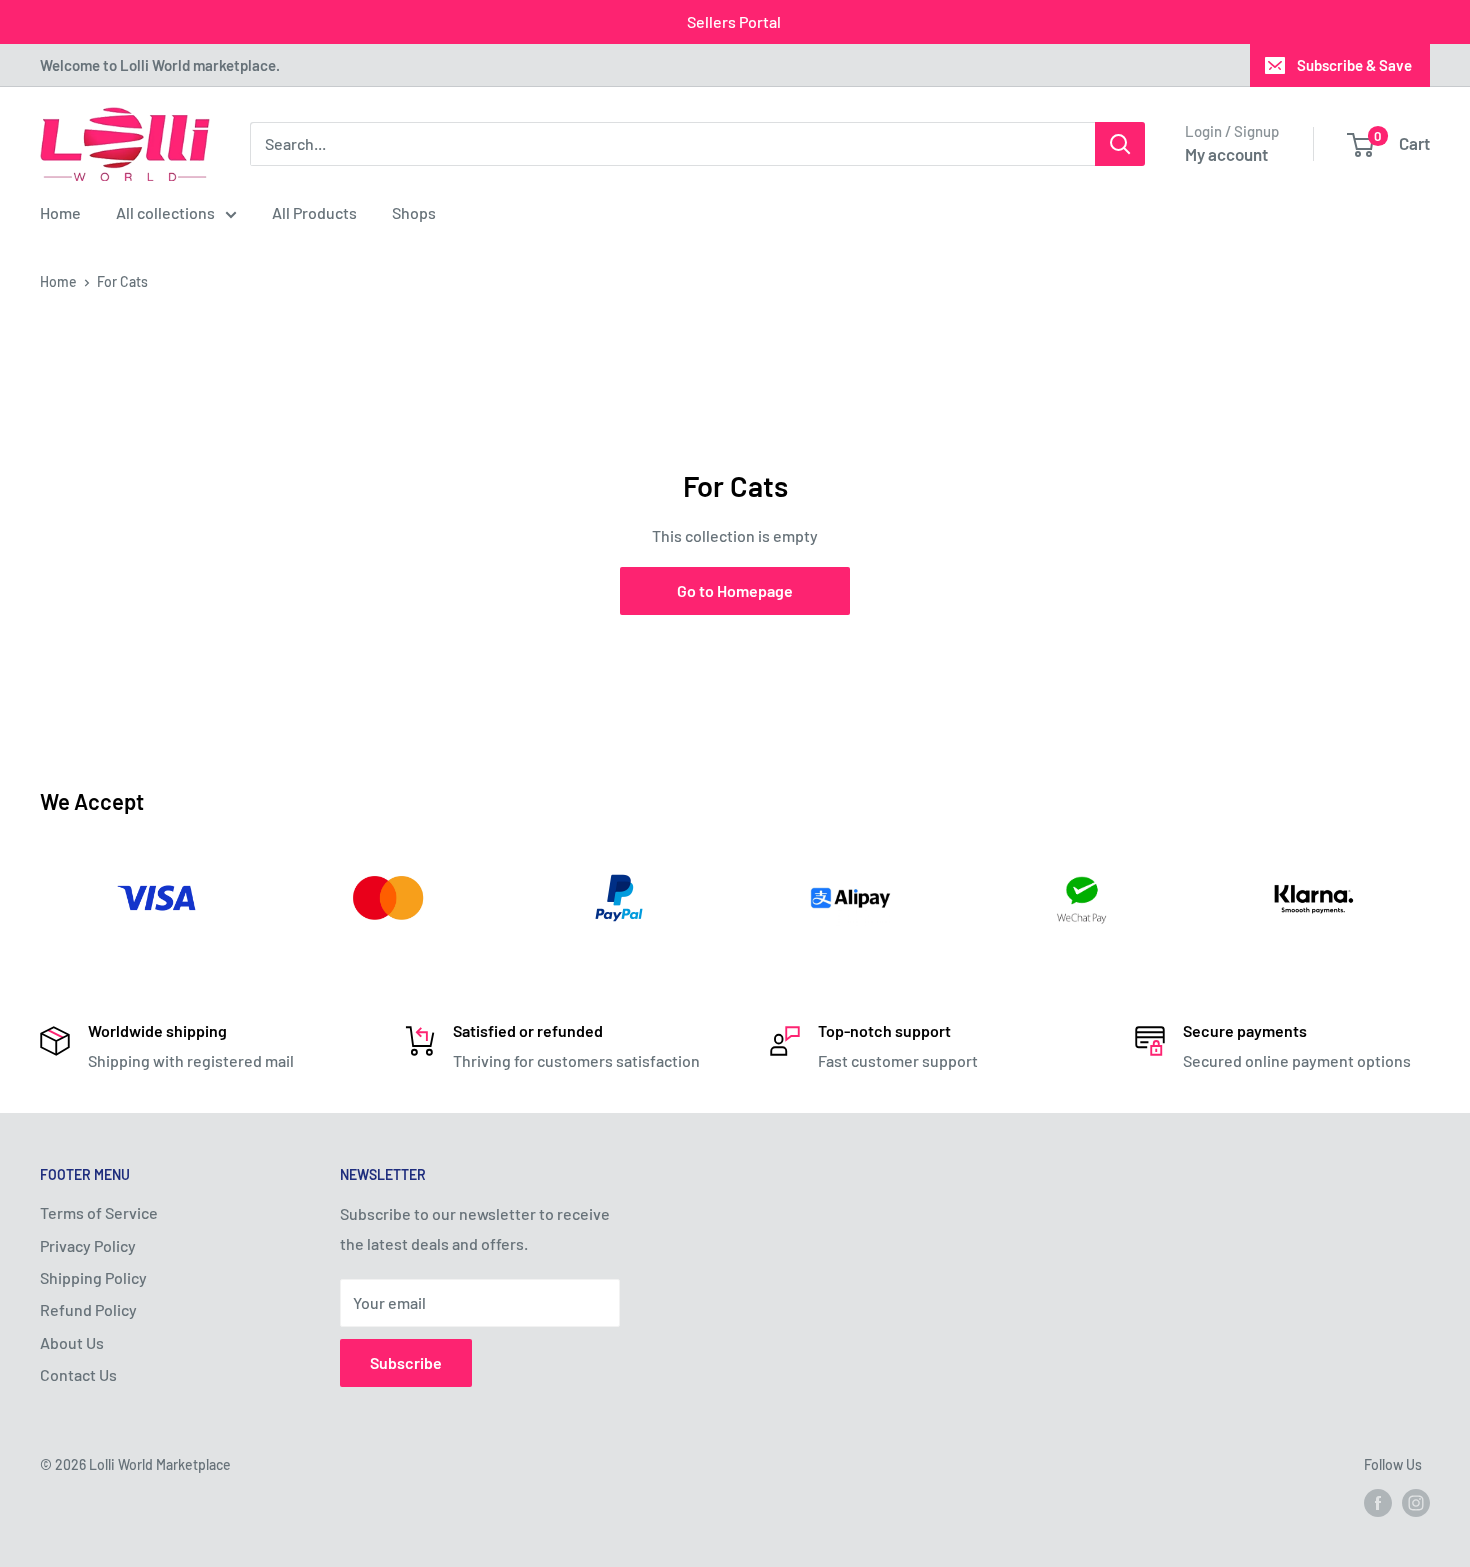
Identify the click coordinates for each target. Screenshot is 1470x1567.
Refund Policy (88, 1309)
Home (60, 212)
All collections (165, 212)
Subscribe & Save (1354, 65)
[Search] (1120, 144)
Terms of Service (99, 1212)
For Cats (122, 281)
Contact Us (78, 1374)
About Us (72, 1342)
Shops (414, 212)
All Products (314, 212)
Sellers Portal (734, 21)
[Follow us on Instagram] (1416, 1503)
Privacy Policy (88, 1245)
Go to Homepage (735, 590)
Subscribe (406, 1362)
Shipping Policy (93, 1277)
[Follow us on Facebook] (1378, 1503)
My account (1226, 154)
